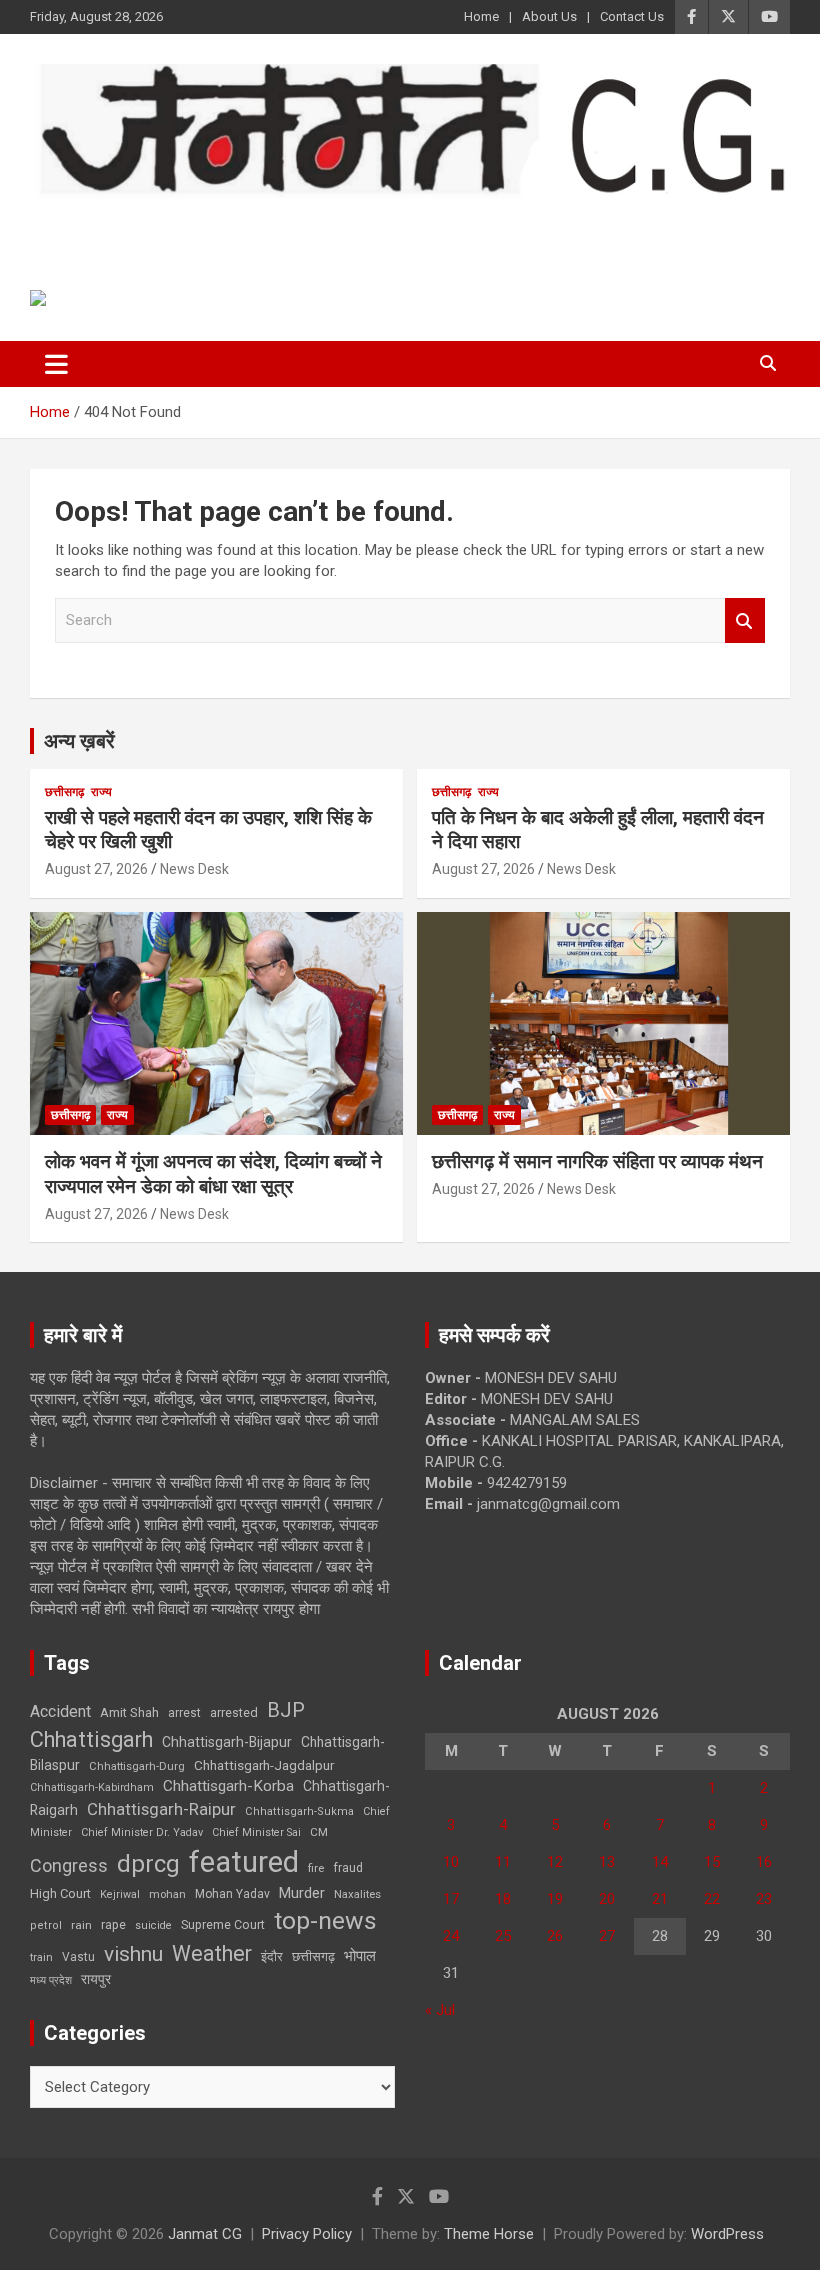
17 (451, 1899)
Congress (69, 1865)
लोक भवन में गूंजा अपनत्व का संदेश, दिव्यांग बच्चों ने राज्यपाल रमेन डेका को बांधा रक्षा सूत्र (213, 1174)
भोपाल (360, 1956)
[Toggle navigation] (56, 364)
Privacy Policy (307, 2234)
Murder (302, 1893)
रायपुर (96, 1979)
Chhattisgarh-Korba (228, 1786)
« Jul (440, 2010)
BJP (286, 1710)
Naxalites (357, 1894)
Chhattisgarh (91, 1739)
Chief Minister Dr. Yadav (142, 1832)
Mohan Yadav (232, 1894)
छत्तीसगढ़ (313, 1956)
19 (555, 1899)
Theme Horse (489, 2234)
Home (481, 16)
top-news (325, 1920)
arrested (234, 1712)
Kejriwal (120, 1894)
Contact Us (632, 16)
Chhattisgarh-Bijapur (227, 1742)
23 (764, 1899)
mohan (167, 1894)
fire (316, 1868)
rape (113, 1924)
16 (764, 1862)
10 (451, 1862)
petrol (46, 1925)
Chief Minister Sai (256, 1832)
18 (503, 1899)
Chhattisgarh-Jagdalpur (264, 1765)
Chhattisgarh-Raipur (161, 1809)
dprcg (148, 1864)
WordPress (727, 2234)
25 (503, 1936)
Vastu (78, 1957)
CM (319, 1832)
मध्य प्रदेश (51, 1980)
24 (451, 1936)
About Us (549, 16)
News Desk (194, 869)
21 (660, 1899)
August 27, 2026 (96, 869)
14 (660, 1862)
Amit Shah (129, 1712)
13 (607, 1862)
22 (712, 1899)
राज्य (101, 792)
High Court (60, 1893)
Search (745, 620)
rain (81, 1925)
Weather (212, 1953)
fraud (348, 1868)
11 (503, 1862)
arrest (184, 1713)
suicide (153, 1925)
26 (555, 1936)
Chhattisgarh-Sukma (299, 1811)
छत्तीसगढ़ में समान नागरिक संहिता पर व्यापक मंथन (597, 1161)
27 (607, 1936)
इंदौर (272, 1956)
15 (712, 1862)
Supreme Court (223, 1924)
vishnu (133, 1954)
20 (607, 1899)
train (41, 1957)
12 (555, 1862)
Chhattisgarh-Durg (137, 1766)
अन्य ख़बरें (79, 741)
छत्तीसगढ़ (64, 792)
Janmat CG (128, 226)
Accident (60, 1711)
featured (244, 1862)
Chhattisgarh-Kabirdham (92, 1787)
